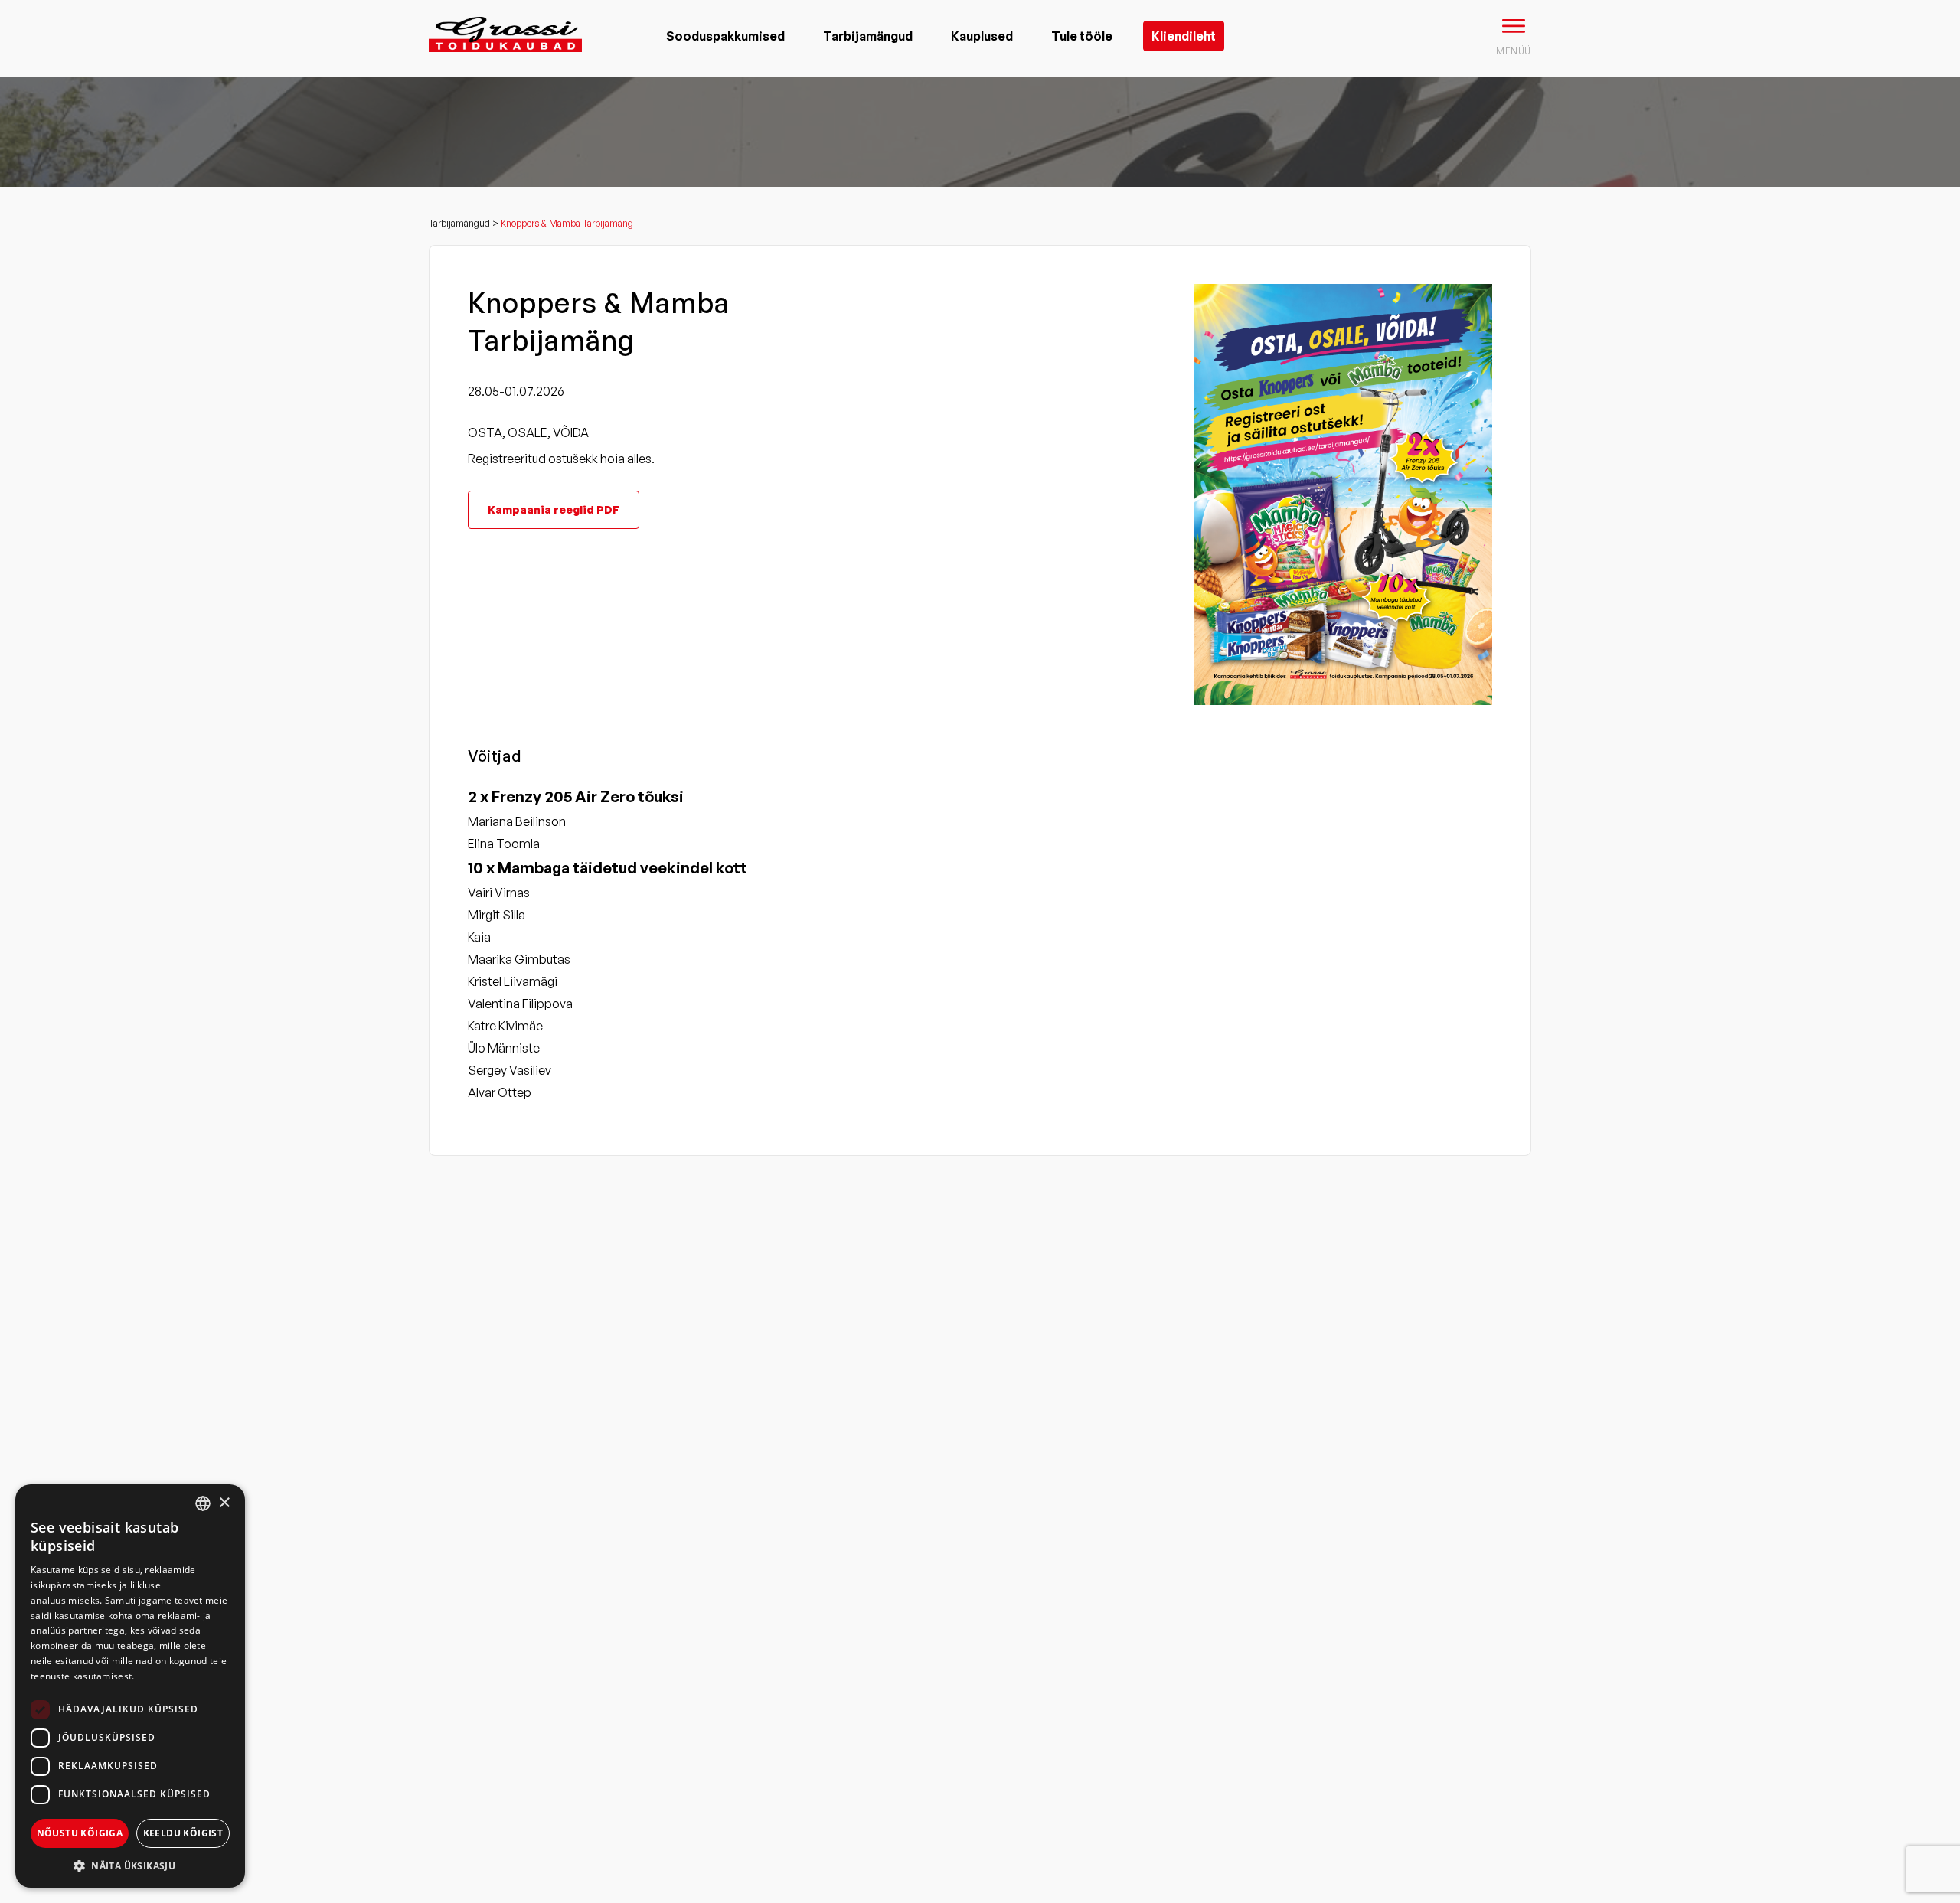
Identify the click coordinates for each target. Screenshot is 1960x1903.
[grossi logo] (505, 58)
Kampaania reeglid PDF (554, 509)
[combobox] (203, 1503)
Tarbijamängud (868, 36)
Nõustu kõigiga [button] (80, 1833)
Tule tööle (1082, 36)
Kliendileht (1184, 36)
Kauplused (982, 36)
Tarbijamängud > (465, 223)
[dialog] (130, 1686)
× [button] (224, 1503)
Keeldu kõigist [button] (183, 1833)
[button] (130, 1865)
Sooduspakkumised (725, 36)
